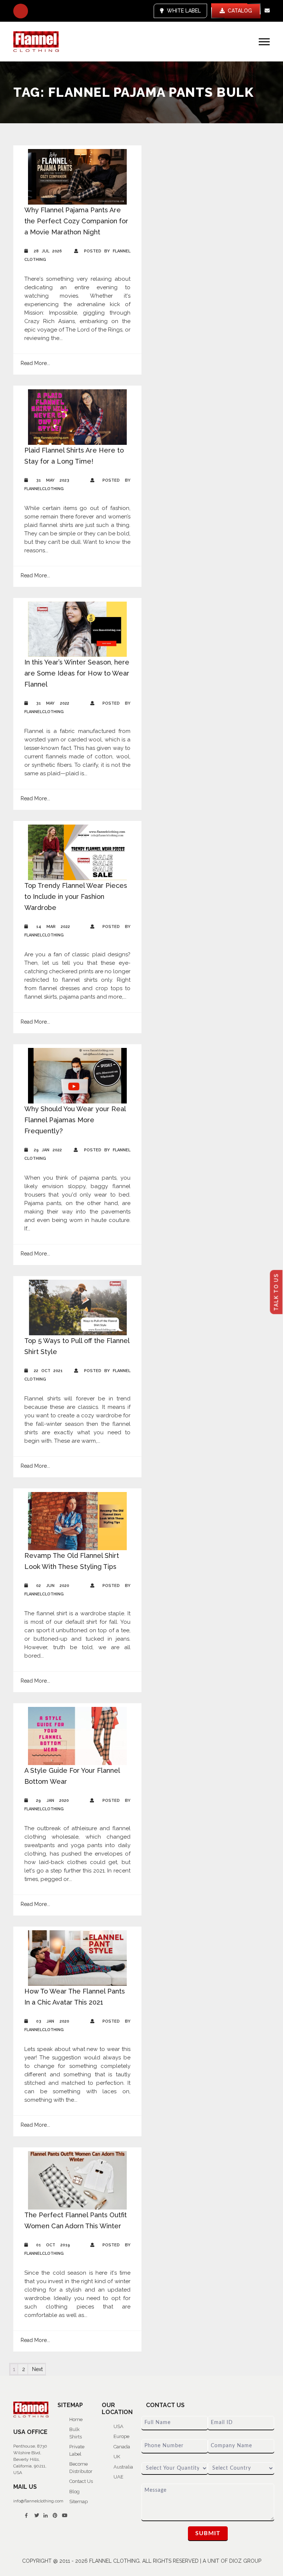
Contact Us (81, 2481)
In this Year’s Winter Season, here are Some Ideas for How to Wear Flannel (77, 673)
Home (76, 2419)
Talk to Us (276, 1292)
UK (117, 2457)
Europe (121, 2436)
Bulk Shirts (76, 2433)
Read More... (35, 363)
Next (37, 2369)
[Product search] (21, 11)
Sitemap (78, 2501)
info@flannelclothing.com (38, 2501)
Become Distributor (81, 2468)
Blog (74, 2492)
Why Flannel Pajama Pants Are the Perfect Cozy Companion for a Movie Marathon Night (76, 221)
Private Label (77, 2450)
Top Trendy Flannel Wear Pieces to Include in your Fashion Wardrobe (76, 897)
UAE (118, 2477)
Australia (123, 2467)
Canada (122, 2447)
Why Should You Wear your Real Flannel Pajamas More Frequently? (75, 1120)
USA (118, 2426)
